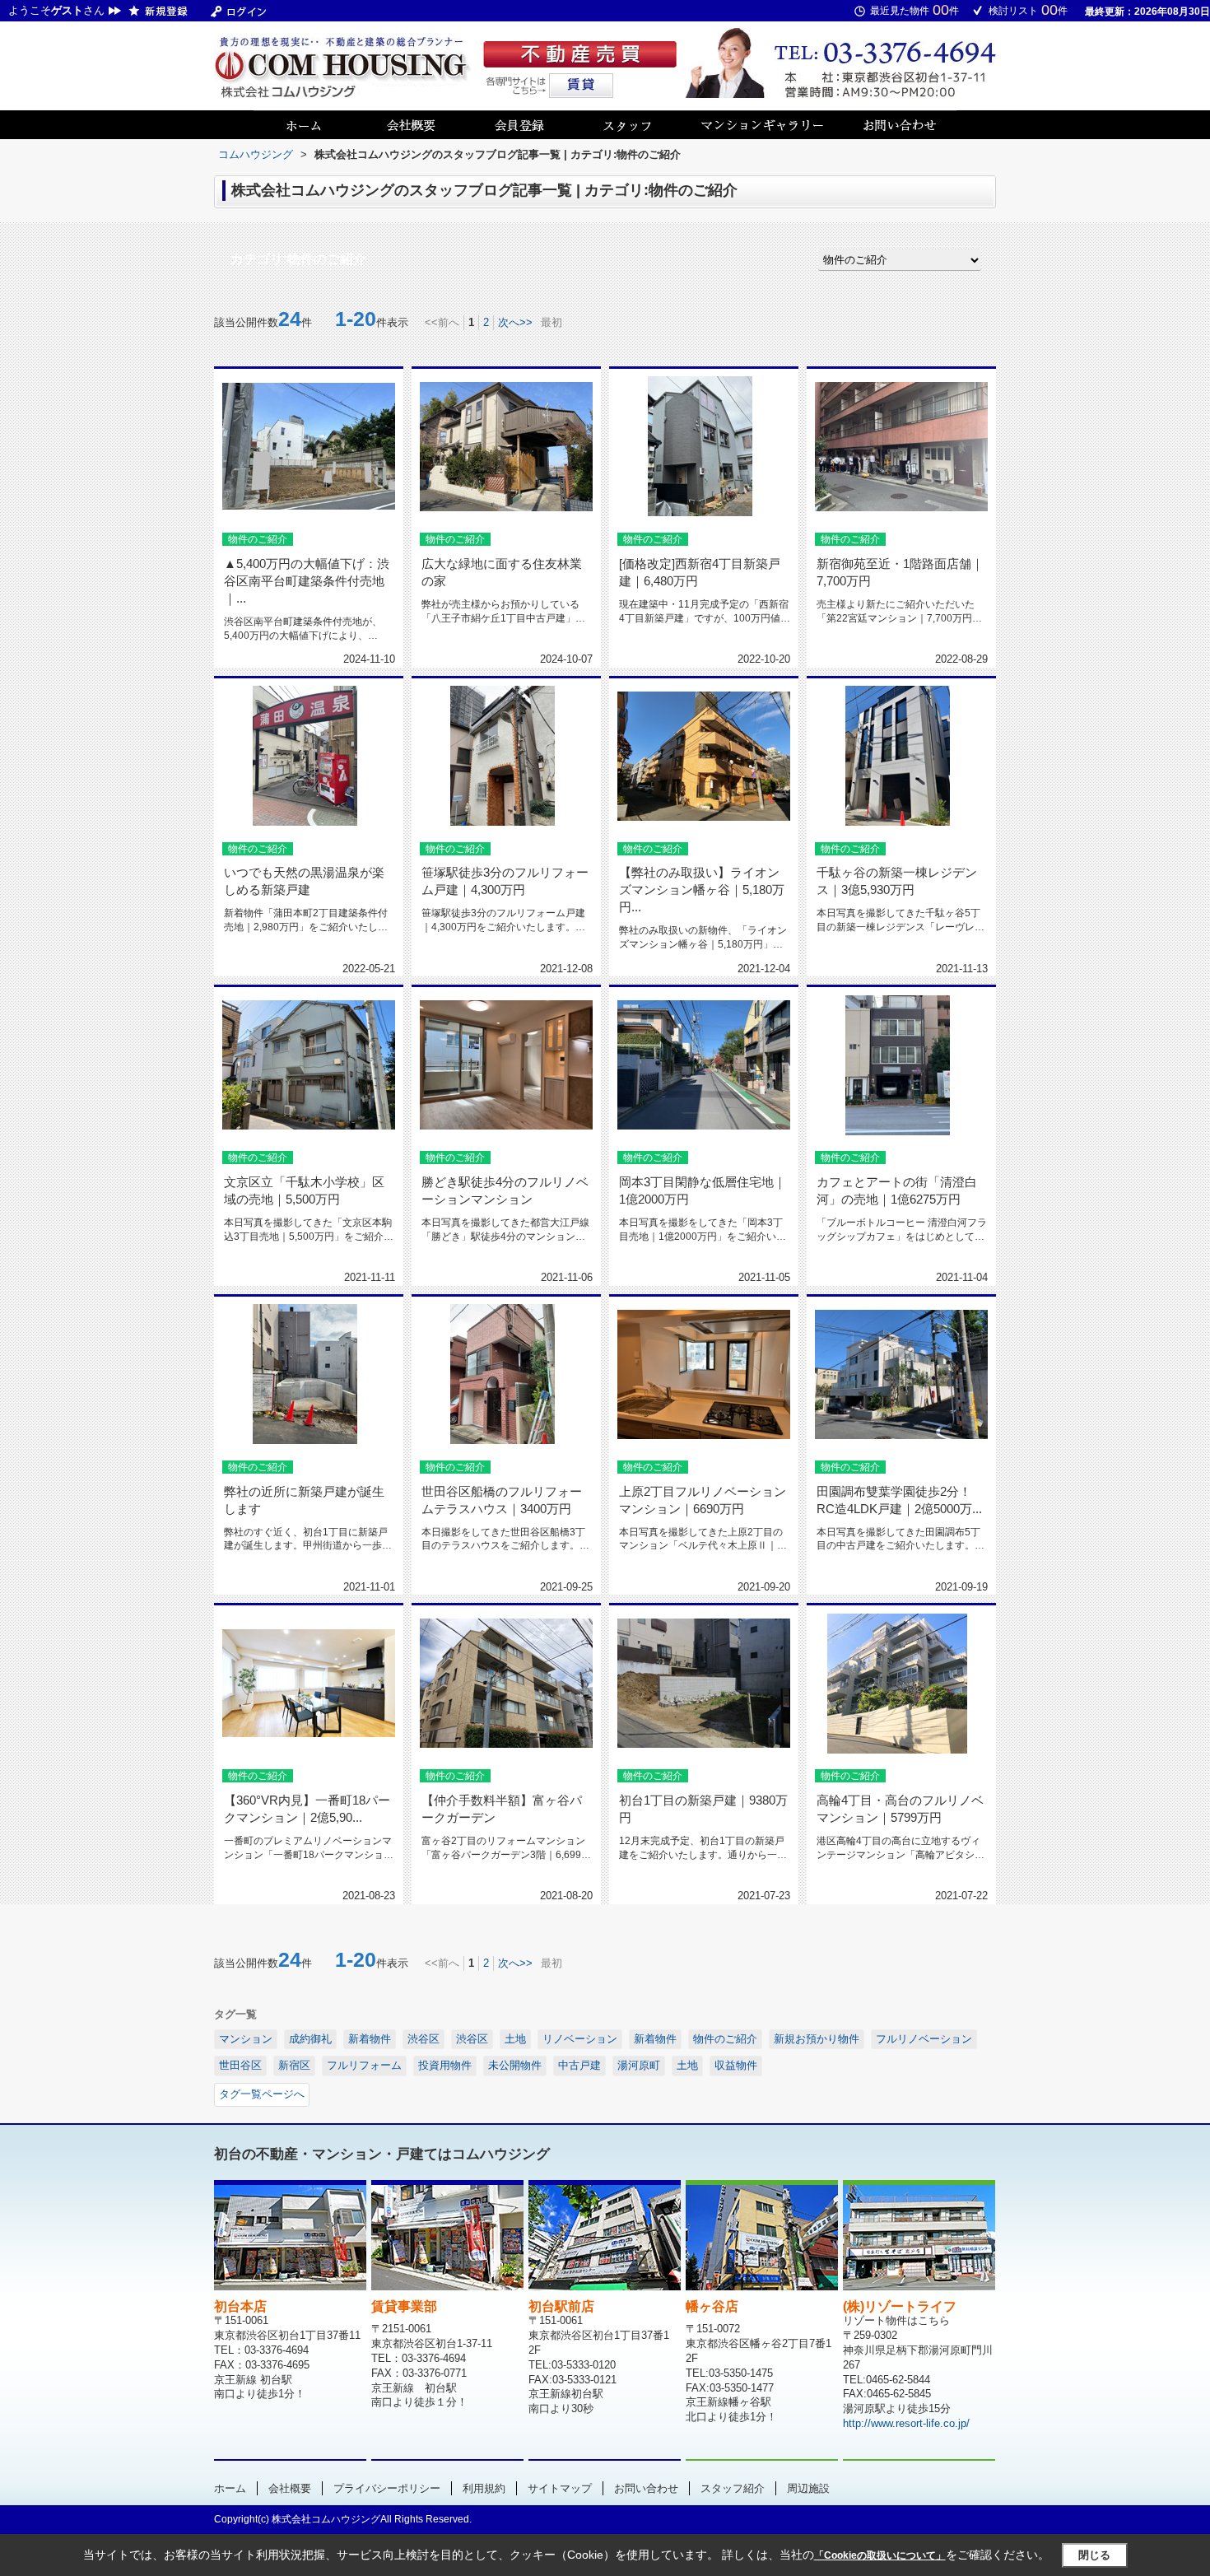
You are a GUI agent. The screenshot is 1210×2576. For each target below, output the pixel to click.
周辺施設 (808, 2488)
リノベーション (580, 2039)
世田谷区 (240, 2065)
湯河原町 (639, 2065)
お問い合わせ (646, 2488)
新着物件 (370, 2039)
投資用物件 (445, 2065)
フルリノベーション (924, 2039)
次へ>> (515, 322)
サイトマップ (560, 2488)
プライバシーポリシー (387, 2488)
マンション (246, 2039)
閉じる (1094, 2555)
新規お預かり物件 (817, 2039)
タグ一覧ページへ (262, 2094)
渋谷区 (423, 2039)
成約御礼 (310, 2039)
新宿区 (294, 2065)
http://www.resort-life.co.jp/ (906, 2423)
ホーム (230, 2488)
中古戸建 (579, 2065)
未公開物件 (515, 2065)
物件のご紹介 (725, 2039)
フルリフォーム (364, 2065)
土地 (515, 2039)
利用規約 (484, 2488)
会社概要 (290, 2488)
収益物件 (736, 2065)
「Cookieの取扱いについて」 (880, 2555)
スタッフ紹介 (733, 2488)
